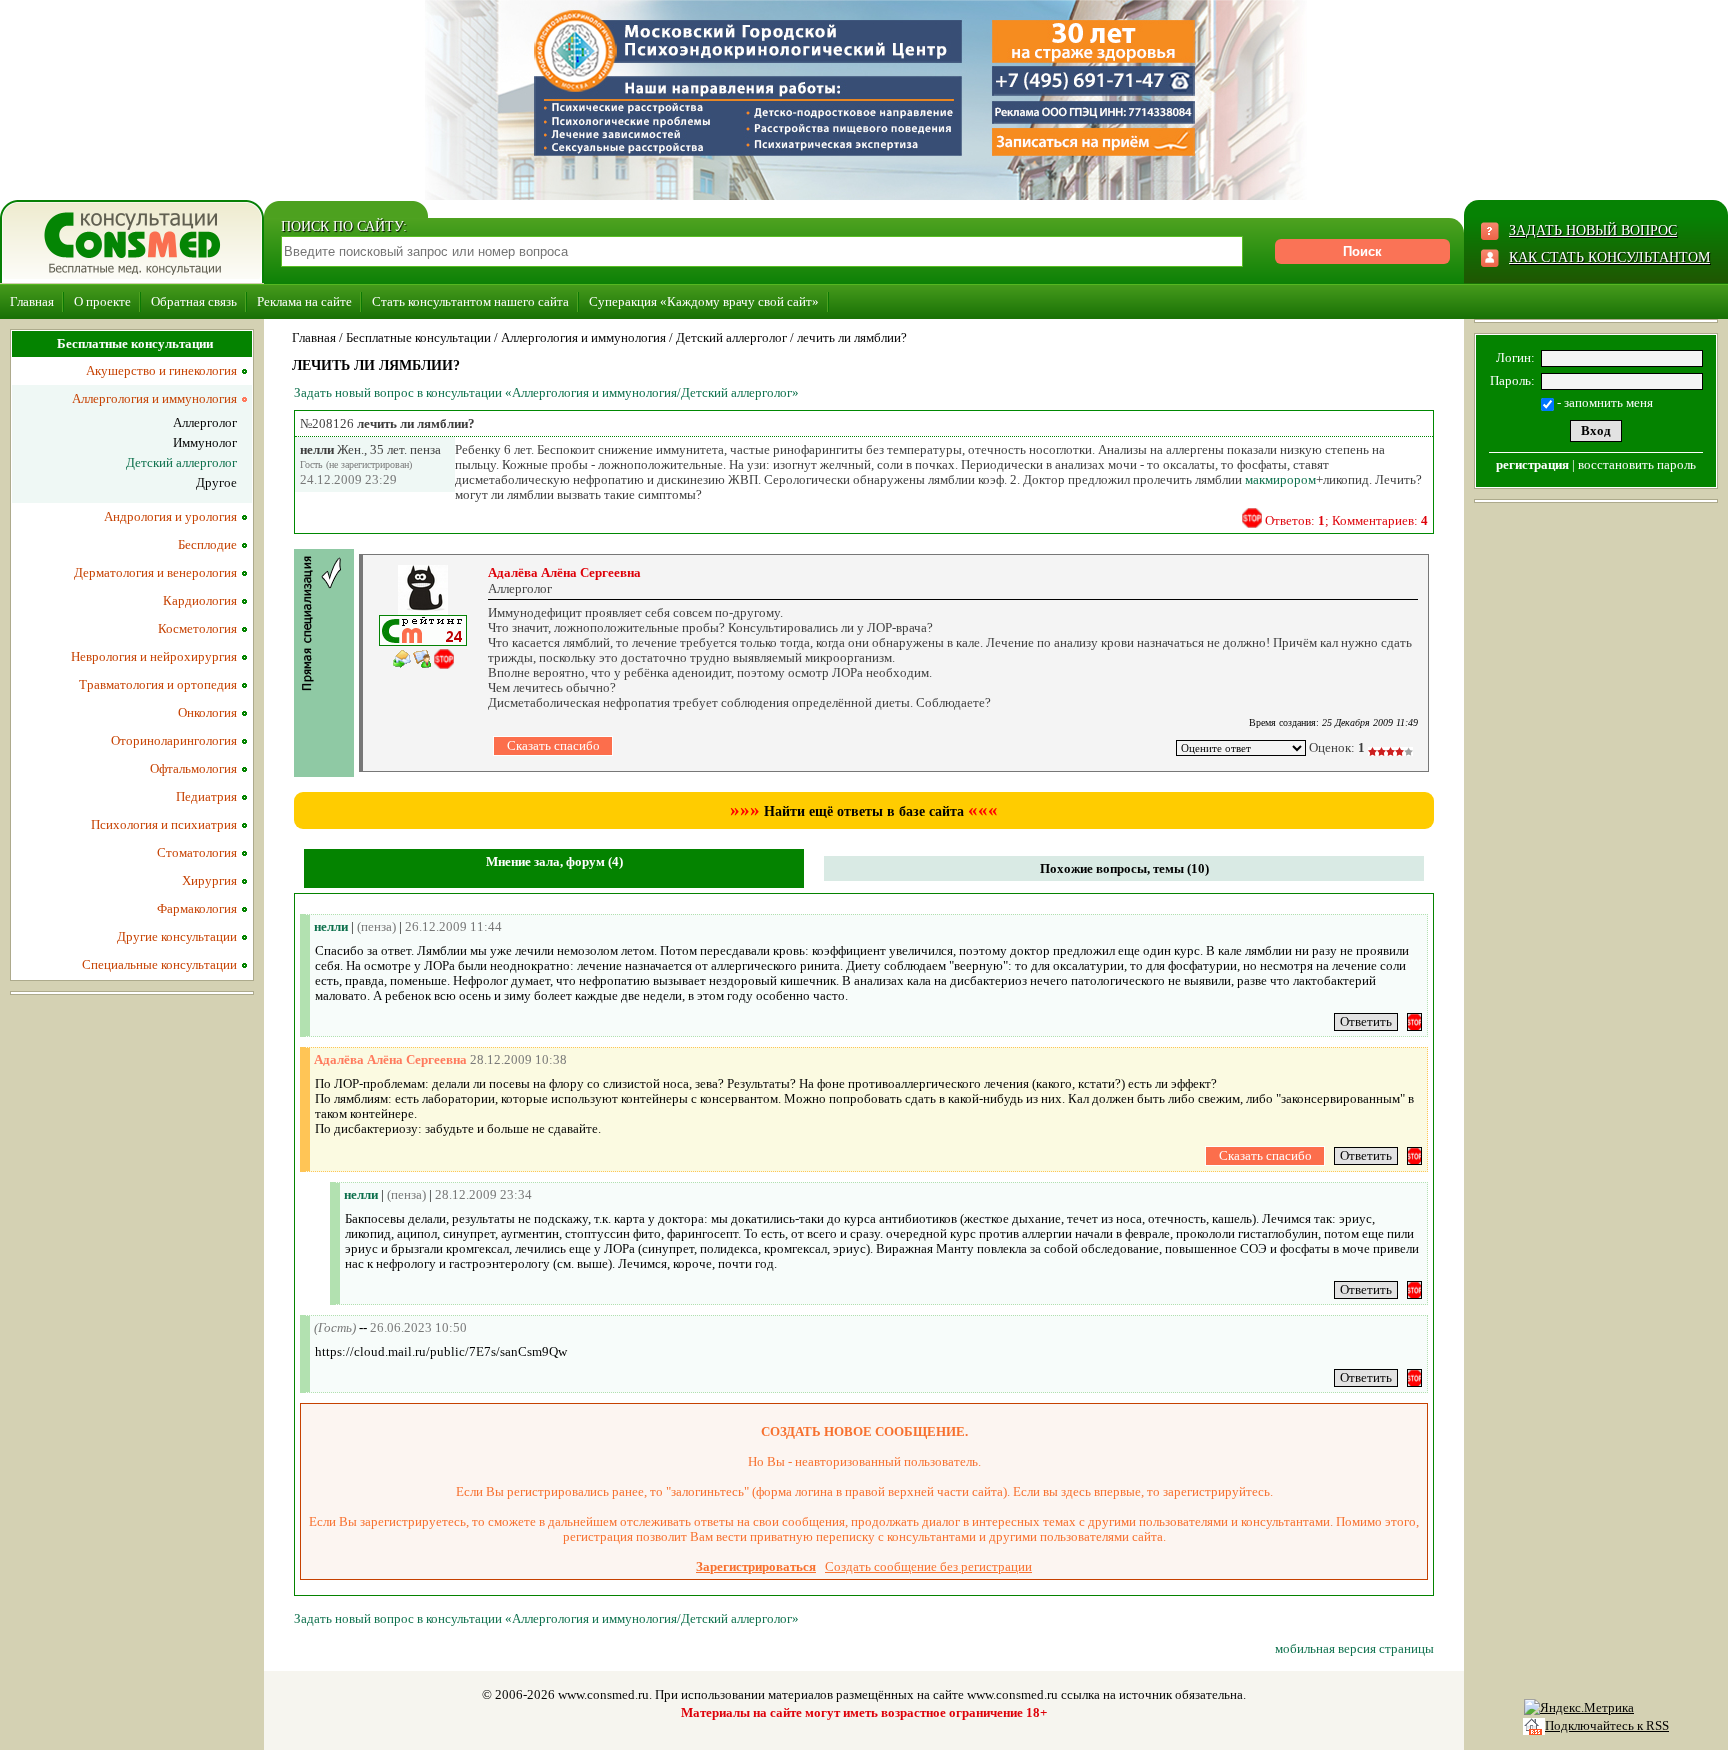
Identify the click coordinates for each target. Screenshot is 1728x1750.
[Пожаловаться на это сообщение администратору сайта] (1252, 518)
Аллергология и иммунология (583, 337)
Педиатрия (206, 796)
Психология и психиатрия (164, 824)
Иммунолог (205, 442)
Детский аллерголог (731, 337)
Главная (32, 301)
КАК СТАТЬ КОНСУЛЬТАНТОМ (1609, 257)
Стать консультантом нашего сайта (470, 301)
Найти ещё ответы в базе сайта (864, 811)
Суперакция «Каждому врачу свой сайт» (704, 301)
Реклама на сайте (304, 301)
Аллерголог (205, 422)
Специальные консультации (159, 964)
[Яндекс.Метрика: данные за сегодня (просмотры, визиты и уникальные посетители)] (1579, 1708)
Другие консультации (177, 936)
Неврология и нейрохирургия (154, 656)
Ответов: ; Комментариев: (1346, 520)
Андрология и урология (170, 516)
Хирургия (209, 880)
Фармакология (197, 908)
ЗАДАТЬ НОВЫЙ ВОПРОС (1593, 230)
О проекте (102, 301)
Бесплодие (207, 544)
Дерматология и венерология (155, 572)
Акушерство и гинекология (161, 370)
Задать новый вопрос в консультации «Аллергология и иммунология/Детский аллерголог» (546, 392)
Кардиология (200, 600)
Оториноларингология (174, 740)
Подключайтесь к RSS (1607, 1725)
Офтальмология (193, 768)
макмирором (1280, 479)
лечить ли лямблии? (852, 337)
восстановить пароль (1637, 464)
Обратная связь (194, 301)
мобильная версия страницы (1354, 1648)
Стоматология (197, 852)
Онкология (207, 712)
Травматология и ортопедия (158, 684)
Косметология (197, 628)
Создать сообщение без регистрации (928, 1566)
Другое (216, 482)
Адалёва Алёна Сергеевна (564, 572)
